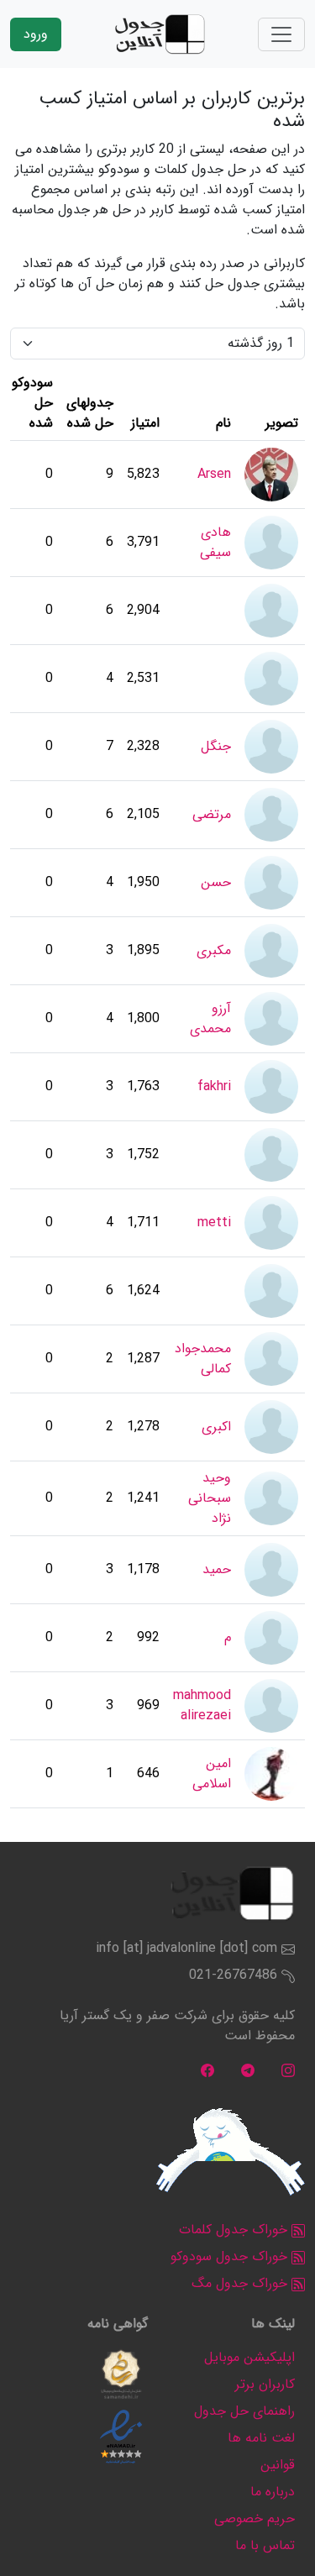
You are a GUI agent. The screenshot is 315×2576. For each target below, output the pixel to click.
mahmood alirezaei (202, 1705)
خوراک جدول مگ (241, 2283)
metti (214, 1222)
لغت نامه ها (261, 2438)
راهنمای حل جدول (244, 2411)
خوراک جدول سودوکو (231, 2256)
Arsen (214, 474)
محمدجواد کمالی (203, 1359)
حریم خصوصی (255, 2518)
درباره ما (273, 2492)
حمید (217, 1569)
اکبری (216, 1427)
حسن (216, 882)
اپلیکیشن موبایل (249, 2357)
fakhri (214, 1086)
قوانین (278, 2465)
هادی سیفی (215, 542)
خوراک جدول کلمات (235, 2230)
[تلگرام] (248, 2069)
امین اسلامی (212, 1773)
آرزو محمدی (210, 1018)
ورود (36, 34)
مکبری (214, 950)
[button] (121, 2374)
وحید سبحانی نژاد (210, 1498)
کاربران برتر (265, 2384)
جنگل (216, 746)
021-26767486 (233, 1975)
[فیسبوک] (207, 2069)
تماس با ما (265, 2545)
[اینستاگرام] (288, 2069)
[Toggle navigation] (281, 34)
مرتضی (212, 814)
